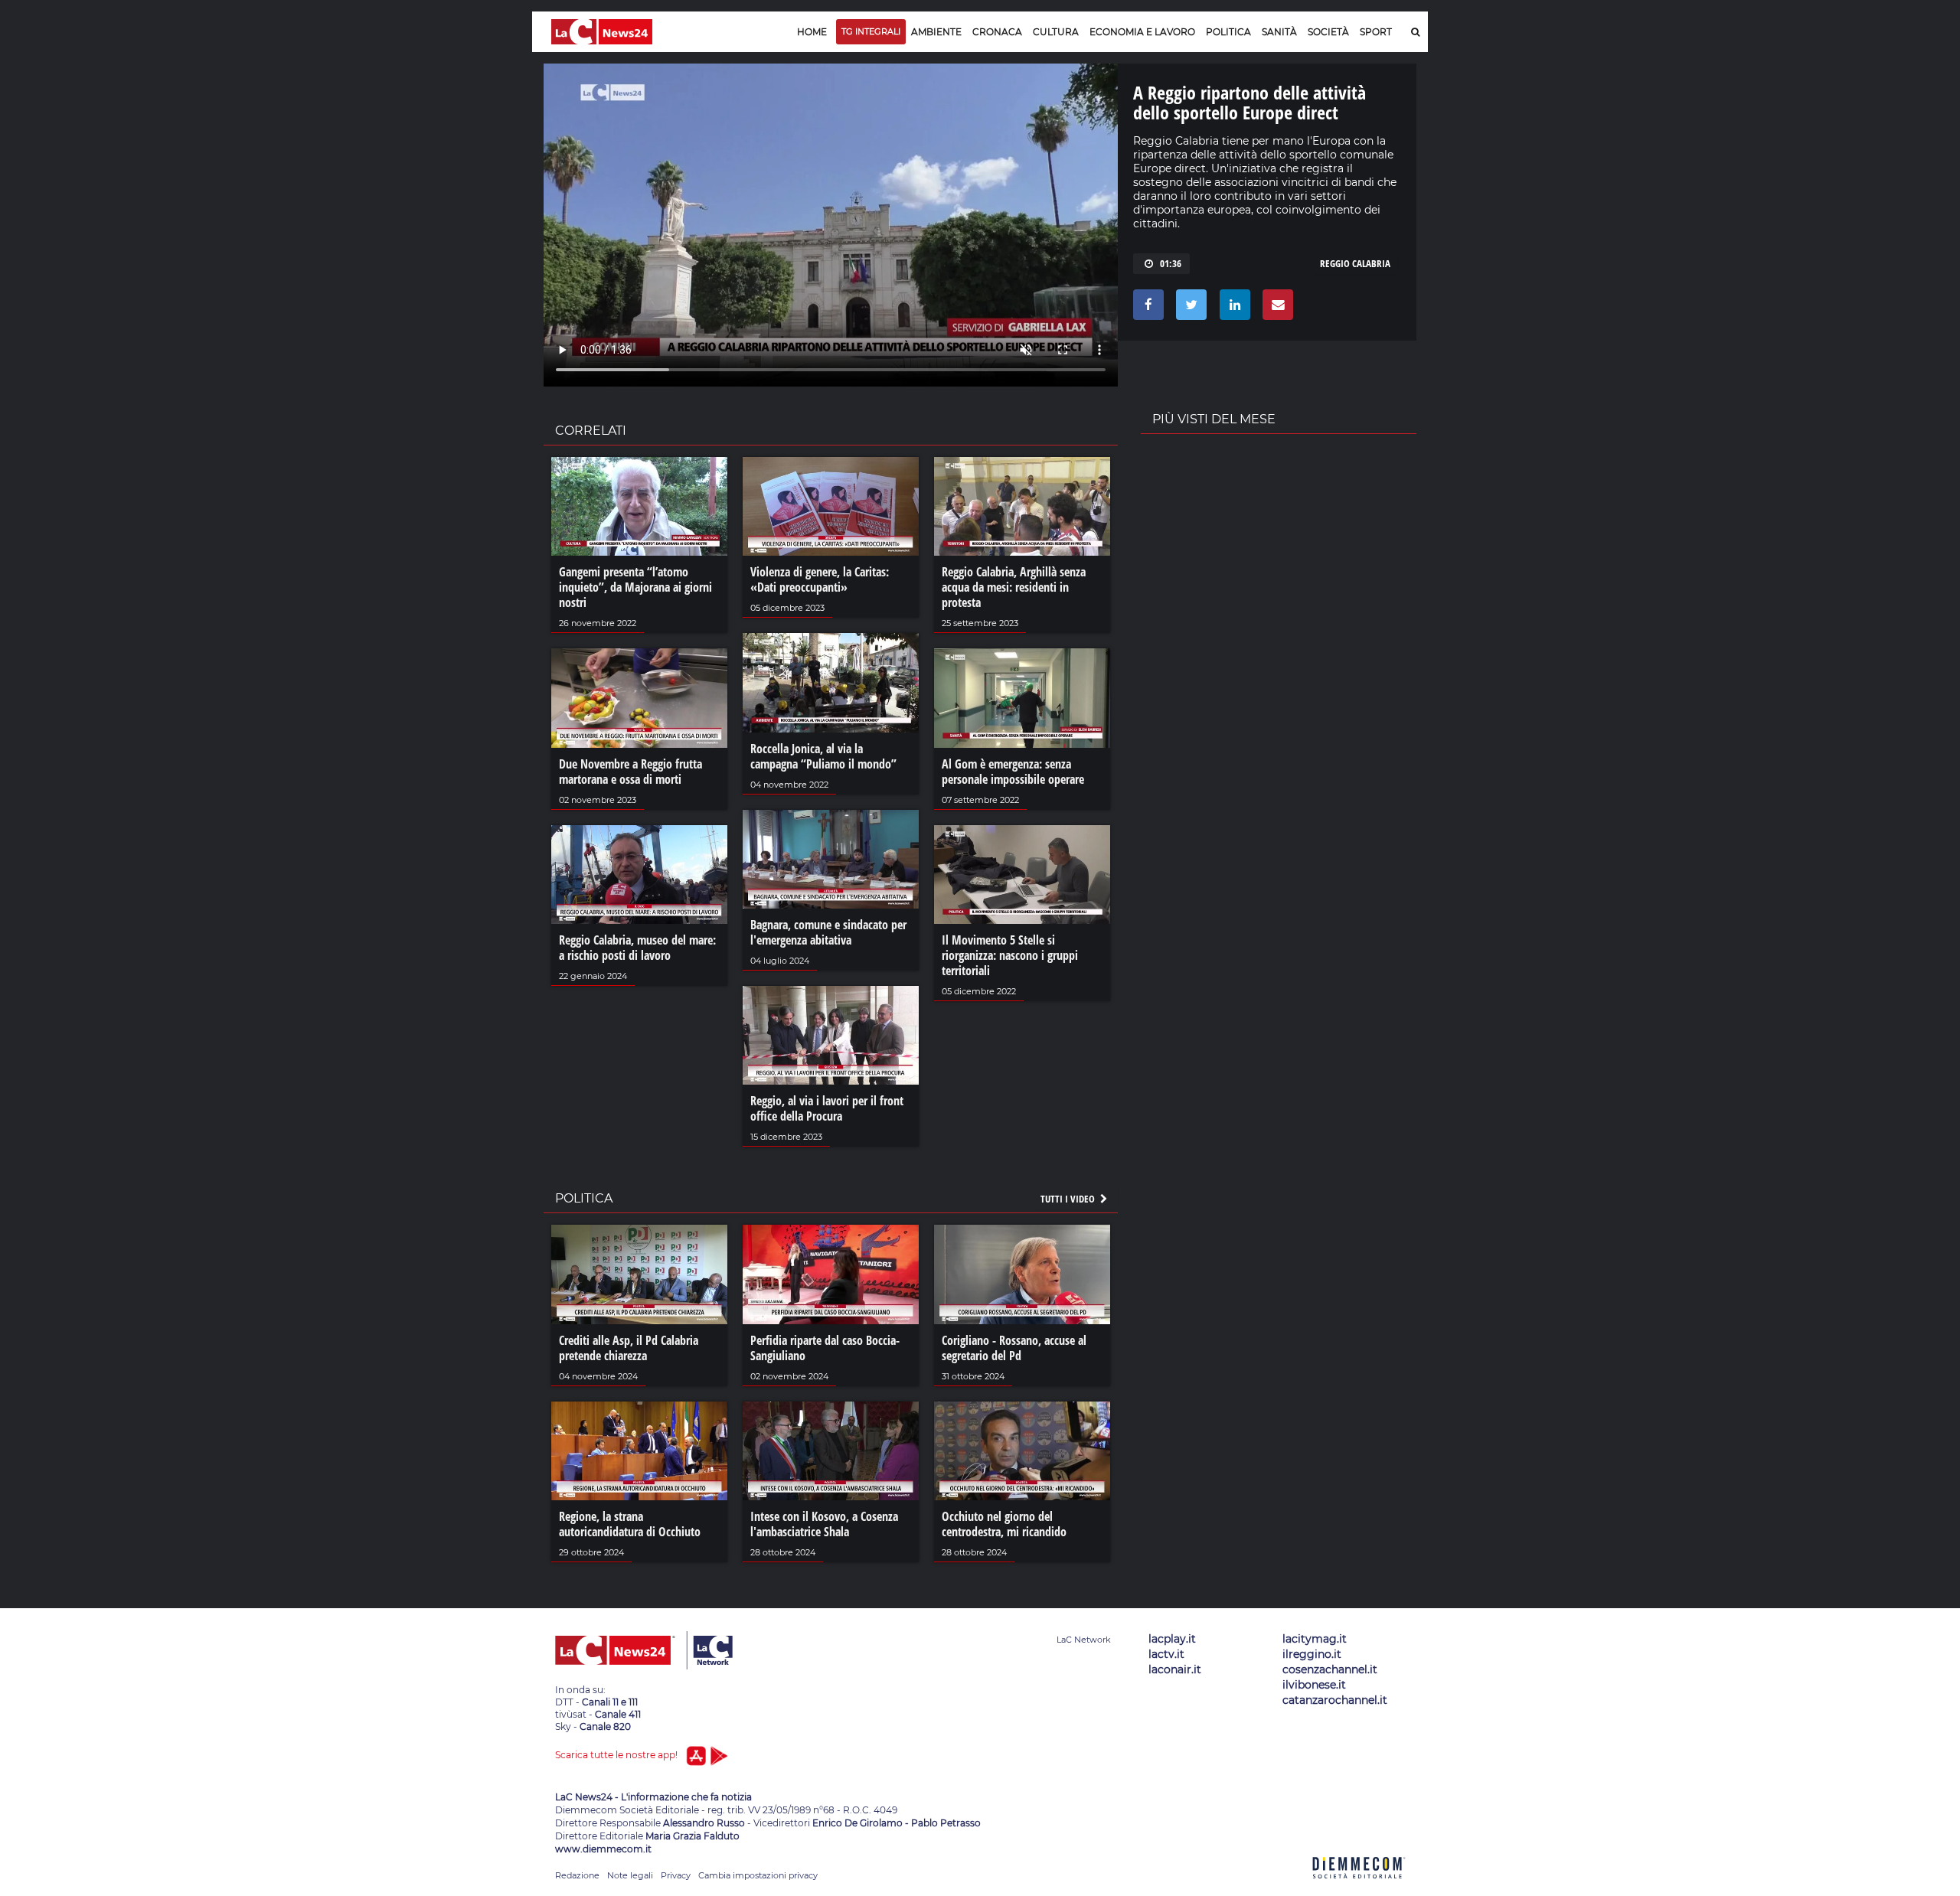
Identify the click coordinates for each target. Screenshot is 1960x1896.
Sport (1376, 32)
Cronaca (997, 32)
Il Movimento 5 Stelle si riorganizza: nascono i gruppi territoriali (1010, 955)
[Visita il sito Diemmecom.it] (1359, 1887)
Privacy (676, 1875)
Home (812, 32)
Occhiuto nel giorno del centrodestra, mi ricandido (1004, 1524)
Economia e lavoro (1142, 32)
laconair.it (1175, 1669)
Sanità (1279, 32)
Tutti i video (1069, 1199)
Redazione (577, 1875)
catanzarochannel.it (1335, 1700)
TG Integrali (871, 31)
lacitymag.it (1315, 1639)
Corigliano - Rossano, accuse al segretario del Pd (1014, 1348)
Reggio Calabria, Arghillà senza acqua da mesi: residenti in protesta (1014, 587)
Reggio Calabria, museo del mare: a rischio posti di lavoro (637, 948)
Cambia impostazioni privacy (758, 1875)
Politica (1228, 32)
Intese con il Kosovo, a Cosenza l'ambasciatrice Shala (824, 1524)
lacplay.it (1172, 1639)
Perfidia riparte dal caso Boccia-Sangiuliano (825, 1348)
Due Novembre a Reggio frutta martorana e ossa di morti (630, 772)
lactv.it (1166, 1654)
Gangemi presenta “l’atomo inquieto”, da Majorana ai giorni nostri (635, 587)
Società (1328, 32)
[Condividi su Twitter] (1189, 308)
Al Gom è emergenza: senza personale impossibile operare (1013, 772)
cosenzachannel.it (1330, 1669)
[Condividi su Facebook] (1146, 308)
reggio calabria (1355, 263)
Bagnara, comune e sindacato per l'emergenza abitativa (828, 932)
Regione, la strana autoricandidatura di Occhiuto (630, 1524)
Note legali (630, 1875)
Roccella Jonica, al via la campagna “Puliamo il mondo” (823, 756)
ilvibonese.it (1314, 1685)
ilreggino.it (1312, 1654)
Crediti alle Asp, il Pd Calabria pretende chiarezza (629, 1348)
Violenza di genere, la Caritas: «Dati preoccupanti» (820, 579)
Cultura (1056, 32)
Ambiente (936, 32)
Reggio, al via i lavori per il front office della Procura (827, 1108)
